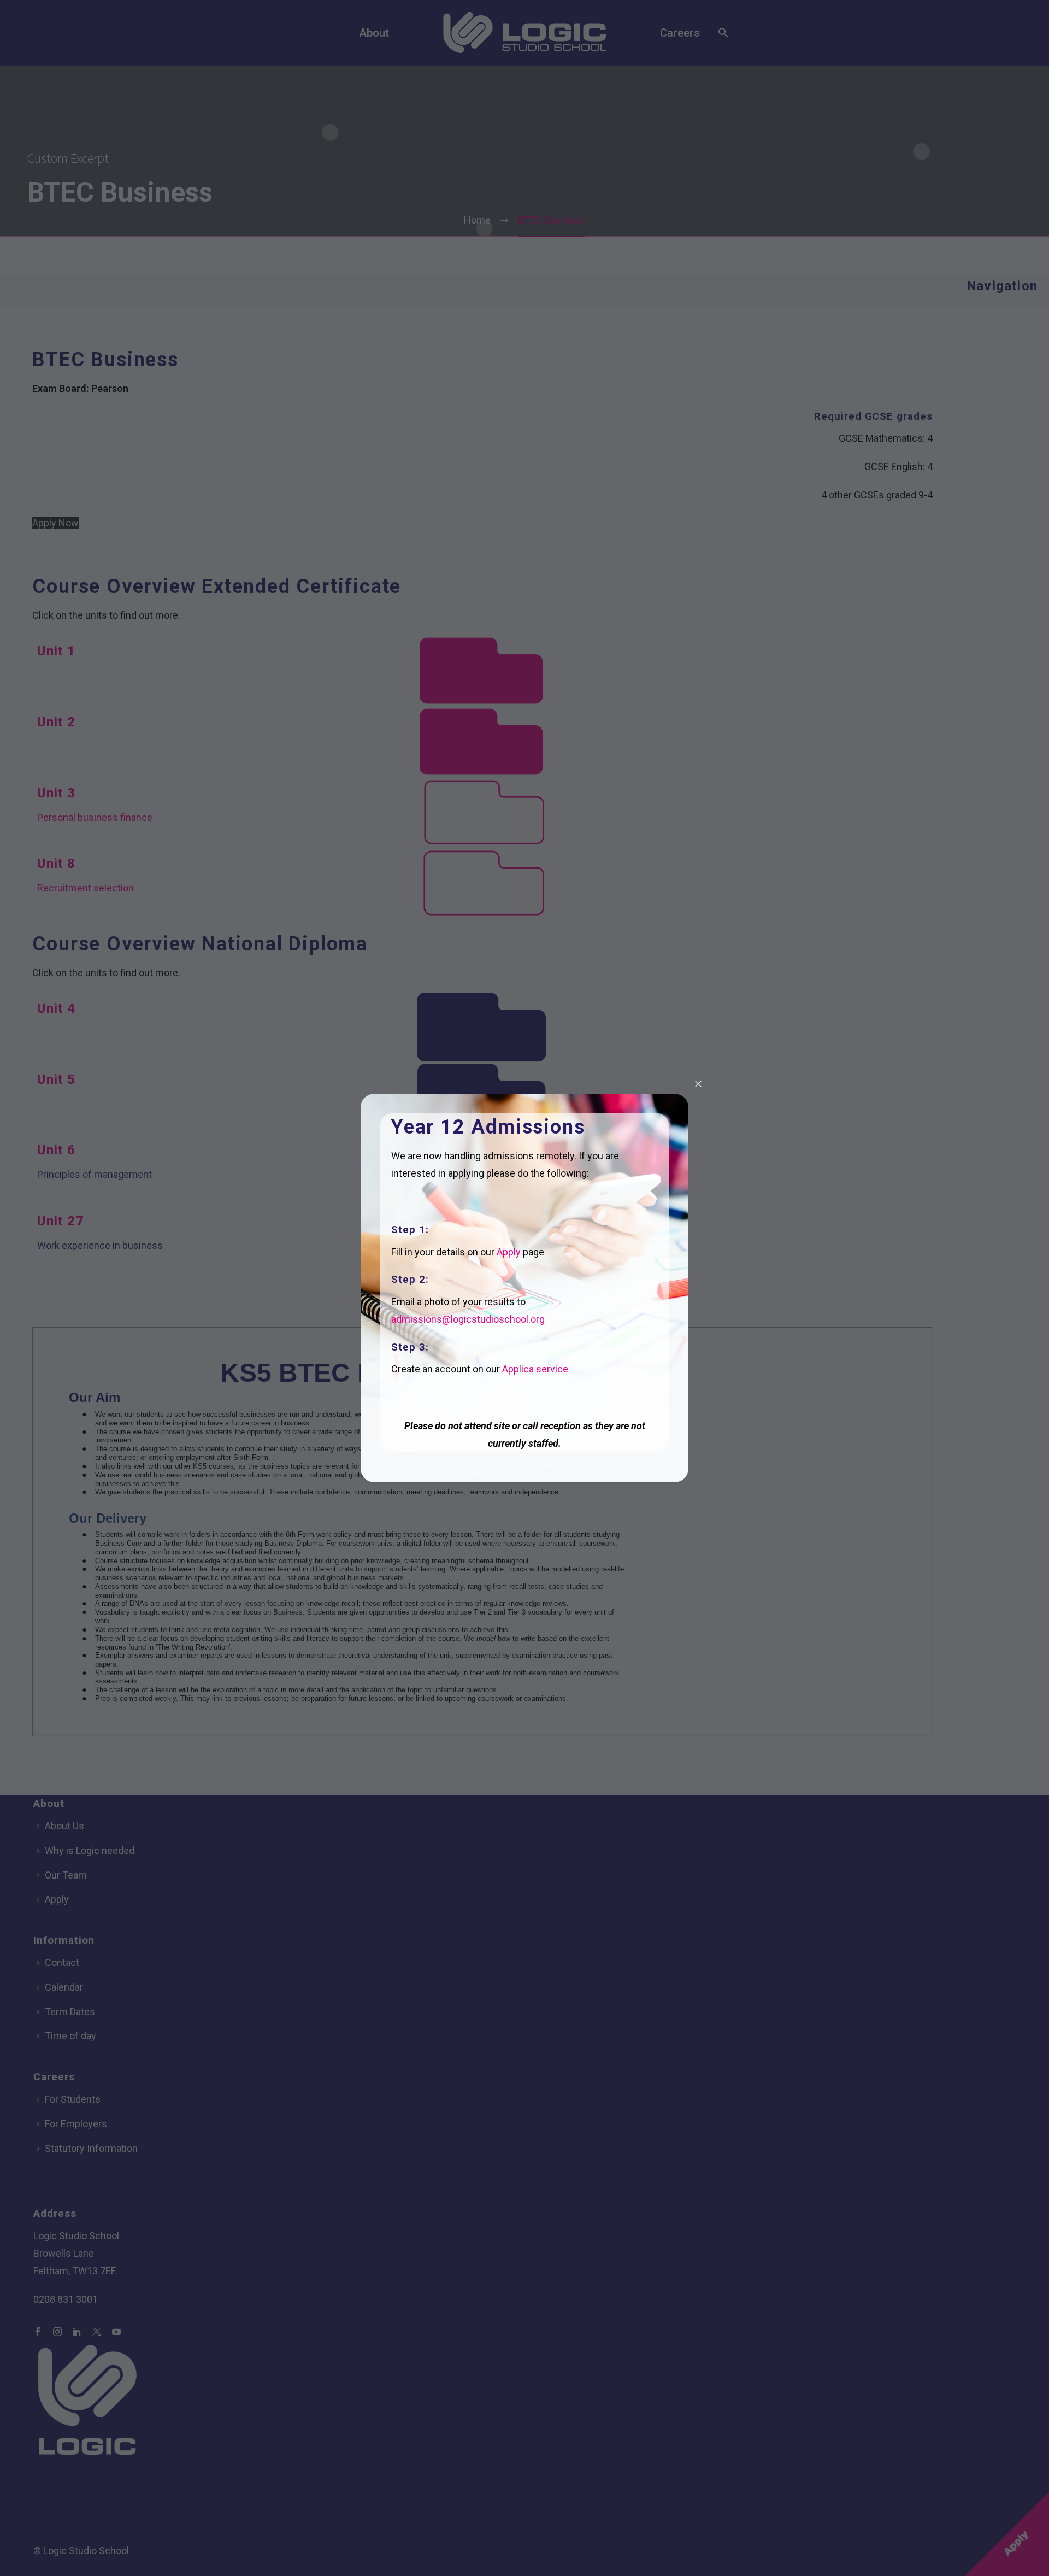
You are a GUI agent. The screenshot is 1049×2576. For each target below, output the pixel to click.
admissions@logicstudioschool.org (468, 1319)
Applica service (535, 1369)
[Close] (698, 1084)
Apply (509, 1252)
